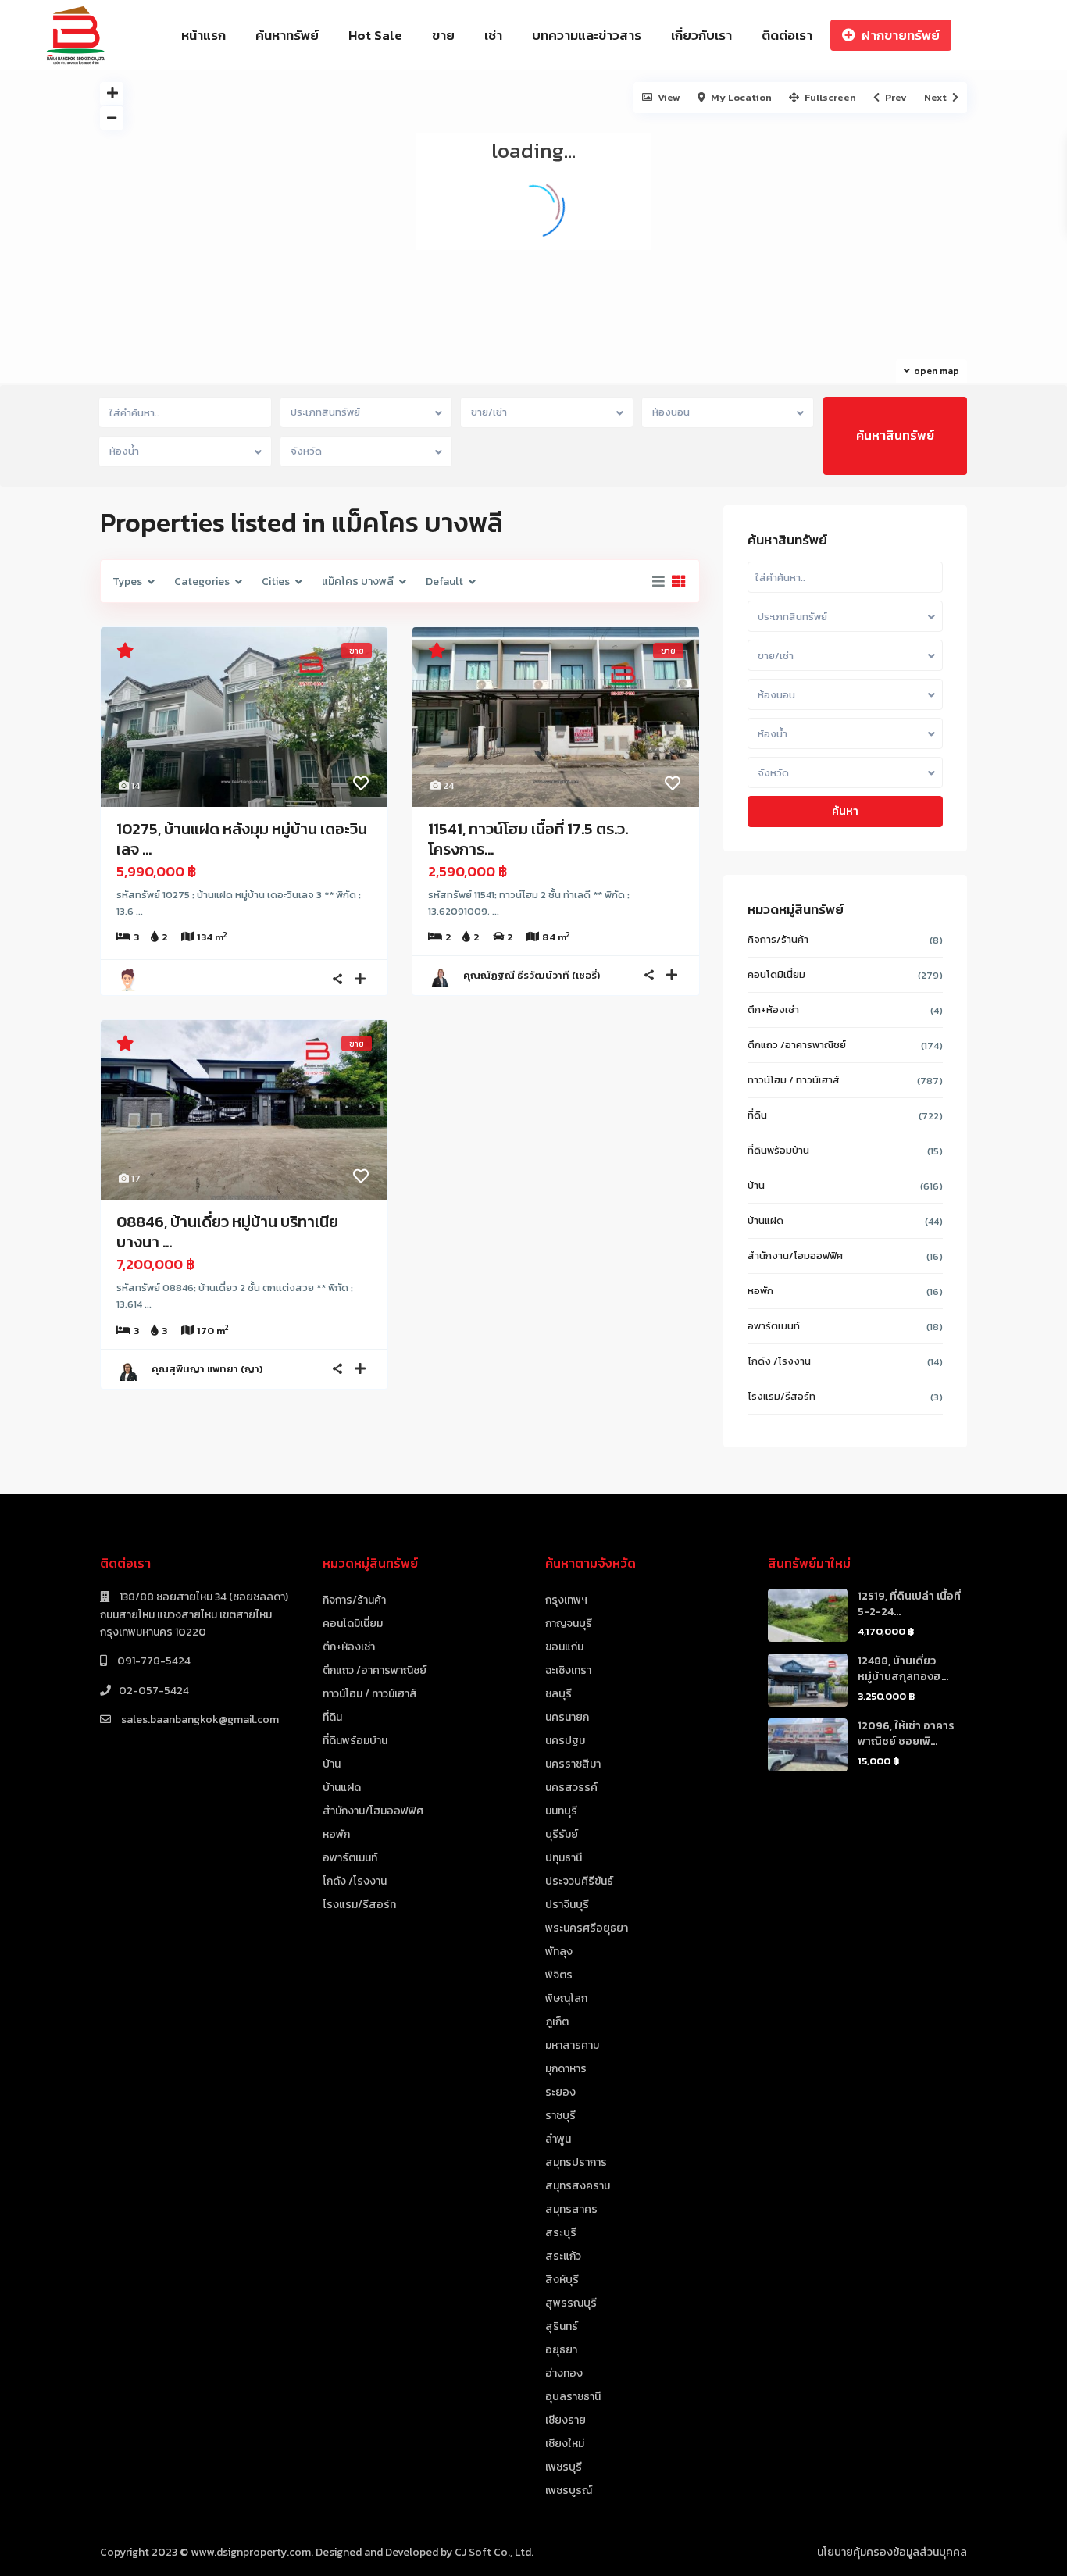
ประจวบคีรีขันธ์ (579, 1881)
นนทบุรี (561, 1811)
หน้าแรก (203, 35)
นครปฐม (565, 1741)
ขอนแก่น (564, 1647)
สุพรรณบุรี (571, 2303)
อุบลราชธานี (573, 2397)
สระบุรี (561, 2233)
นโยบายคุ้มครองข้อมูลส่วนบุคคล (892, 2552)
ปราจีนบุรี (567, 1905)
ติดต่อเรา (787, 35)
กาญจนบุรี (569, 1623)
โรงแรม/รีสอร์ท (782, 1396)
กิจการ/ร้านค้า (778, 939)
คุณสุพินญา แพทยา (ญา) (207, 1369)
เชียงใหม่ (565, 2444)
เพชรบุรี (564, 2467)
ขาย (443, 35)
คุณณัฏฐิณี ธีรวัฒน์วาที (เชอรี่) (532, 975)
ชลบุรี (558, 1694)
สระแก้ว (563, 2256)
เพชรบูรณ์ (569, 2490)
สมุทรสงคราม (578, 2186)
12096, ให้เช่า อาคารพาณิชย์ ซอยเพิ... (906, 1734)
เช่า (493, 35)
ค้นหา (845, 811)
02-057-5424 (154, 1691)
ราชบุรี (560, 2116)
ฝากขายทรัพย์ (901, 35)
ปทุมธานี (564, 1858)
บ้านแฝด (765, 1220)
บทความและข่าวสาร (587, 35)
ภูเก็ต (557, 2022)
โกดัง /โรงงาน (779, 1361)
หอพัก (760, 1291)
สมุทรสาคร (571, 2209)
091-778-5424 (153, 1661)
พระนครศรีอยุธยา (587, 1928)
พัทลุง (559, 1952)
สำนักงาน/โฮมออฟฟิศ (795, 1256)
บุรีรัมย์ (562, 1834)
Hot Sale (375, 35)
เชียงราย (566, 2420)
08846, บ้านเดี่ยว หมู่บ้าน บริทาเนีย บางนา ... (227, 1232)
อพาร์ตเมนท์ (774, 1326)
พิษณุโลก (566, 1998)
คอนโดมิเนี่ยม (776, 974)
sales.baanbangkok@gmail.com (199, 1720)
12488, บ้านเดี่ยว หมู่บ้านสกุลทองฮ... (903, 1669)
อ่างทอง (564, 2373)
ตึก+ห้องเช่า (773, 1010)
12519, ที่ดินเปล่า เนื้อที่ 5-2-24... (909, 1604)
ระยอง (560, 2092)
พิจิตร (559, 1975)
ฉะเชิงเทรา (568, 1670)
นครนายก (567, 1717)
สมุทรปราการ (576, 2162)
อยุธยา (561, 2350)
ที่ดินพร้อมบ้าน (778, 1150)
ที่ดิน (757, 1115)
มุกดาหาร (566, 2069)
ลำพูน (558, 2139)
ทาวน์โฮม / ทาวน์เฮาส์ (794, 1080)
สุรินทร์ (562, 2326)
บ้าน (756, 1185)
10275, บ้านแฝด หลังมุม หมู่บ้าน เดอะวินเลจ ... (242, 839)
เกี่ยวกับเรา (701, 35)
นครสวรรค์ (571, 1788)
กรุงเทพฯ (566, 1600)
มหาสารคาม (572, 2045)
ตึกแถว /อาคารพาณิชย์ (797, 1045)
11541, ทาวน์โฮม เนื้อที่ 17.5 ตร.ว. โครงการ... (528, 839)
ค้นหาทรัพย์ (287, 35)
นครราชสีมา (573, 1764)
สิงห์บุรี (562, 2280)
